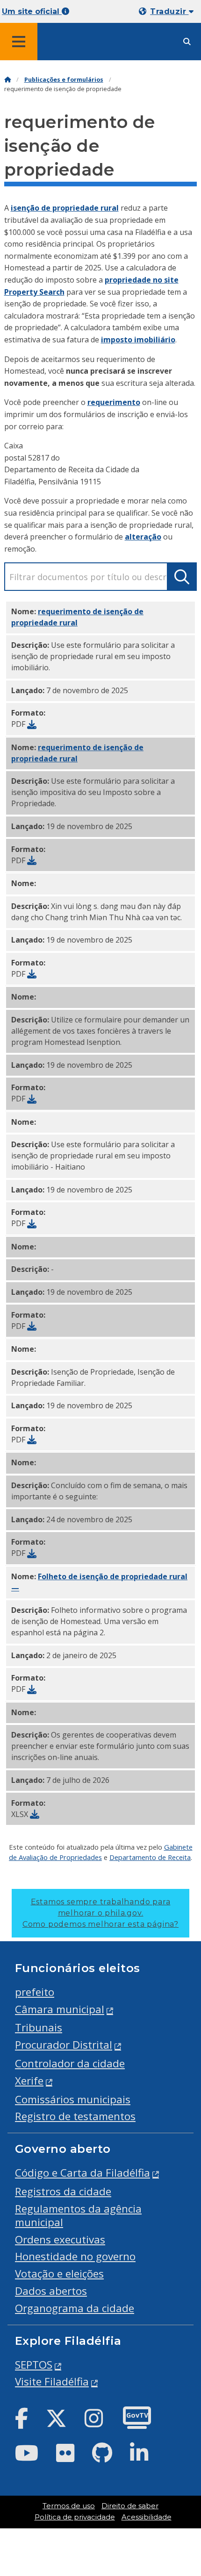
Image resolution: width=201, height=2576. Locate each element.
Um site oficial (32, 11)
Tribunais (39, 2027)
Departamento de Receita (150, 1857)
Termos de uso (69, 2506)
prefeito (35, 1992)
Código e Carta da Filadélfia (83, 2173)
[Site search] (187, 42)
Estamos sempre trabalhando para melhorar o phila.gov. (100, 1913)
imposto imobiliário (138, 340)
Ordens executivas (60, 2239)
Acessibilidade (147, 2517)
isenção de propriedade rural (65, 208)
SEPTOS (34, 2365)
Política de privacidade (75, 2517)
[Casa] (7, 80)
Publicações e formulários (64, 80)
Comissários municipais (73, 2099)
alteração (143, 537)
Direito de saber (130, 2506)
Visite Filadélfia (52, 2381)
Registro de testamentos (75, 2116)
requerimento (114, 402)
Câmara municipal (60, 2009)
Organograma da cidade (75, 2308)
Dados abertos (51, 2291)
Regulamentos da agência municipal (78, 2215)
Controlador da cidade (70, 2063)
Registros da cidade (63, 2191)
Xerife (29, 2081)
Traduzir (169, 11)
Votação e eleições (59, 2274)
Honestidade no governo (75, 2256)
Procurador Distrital (64, 2045)
